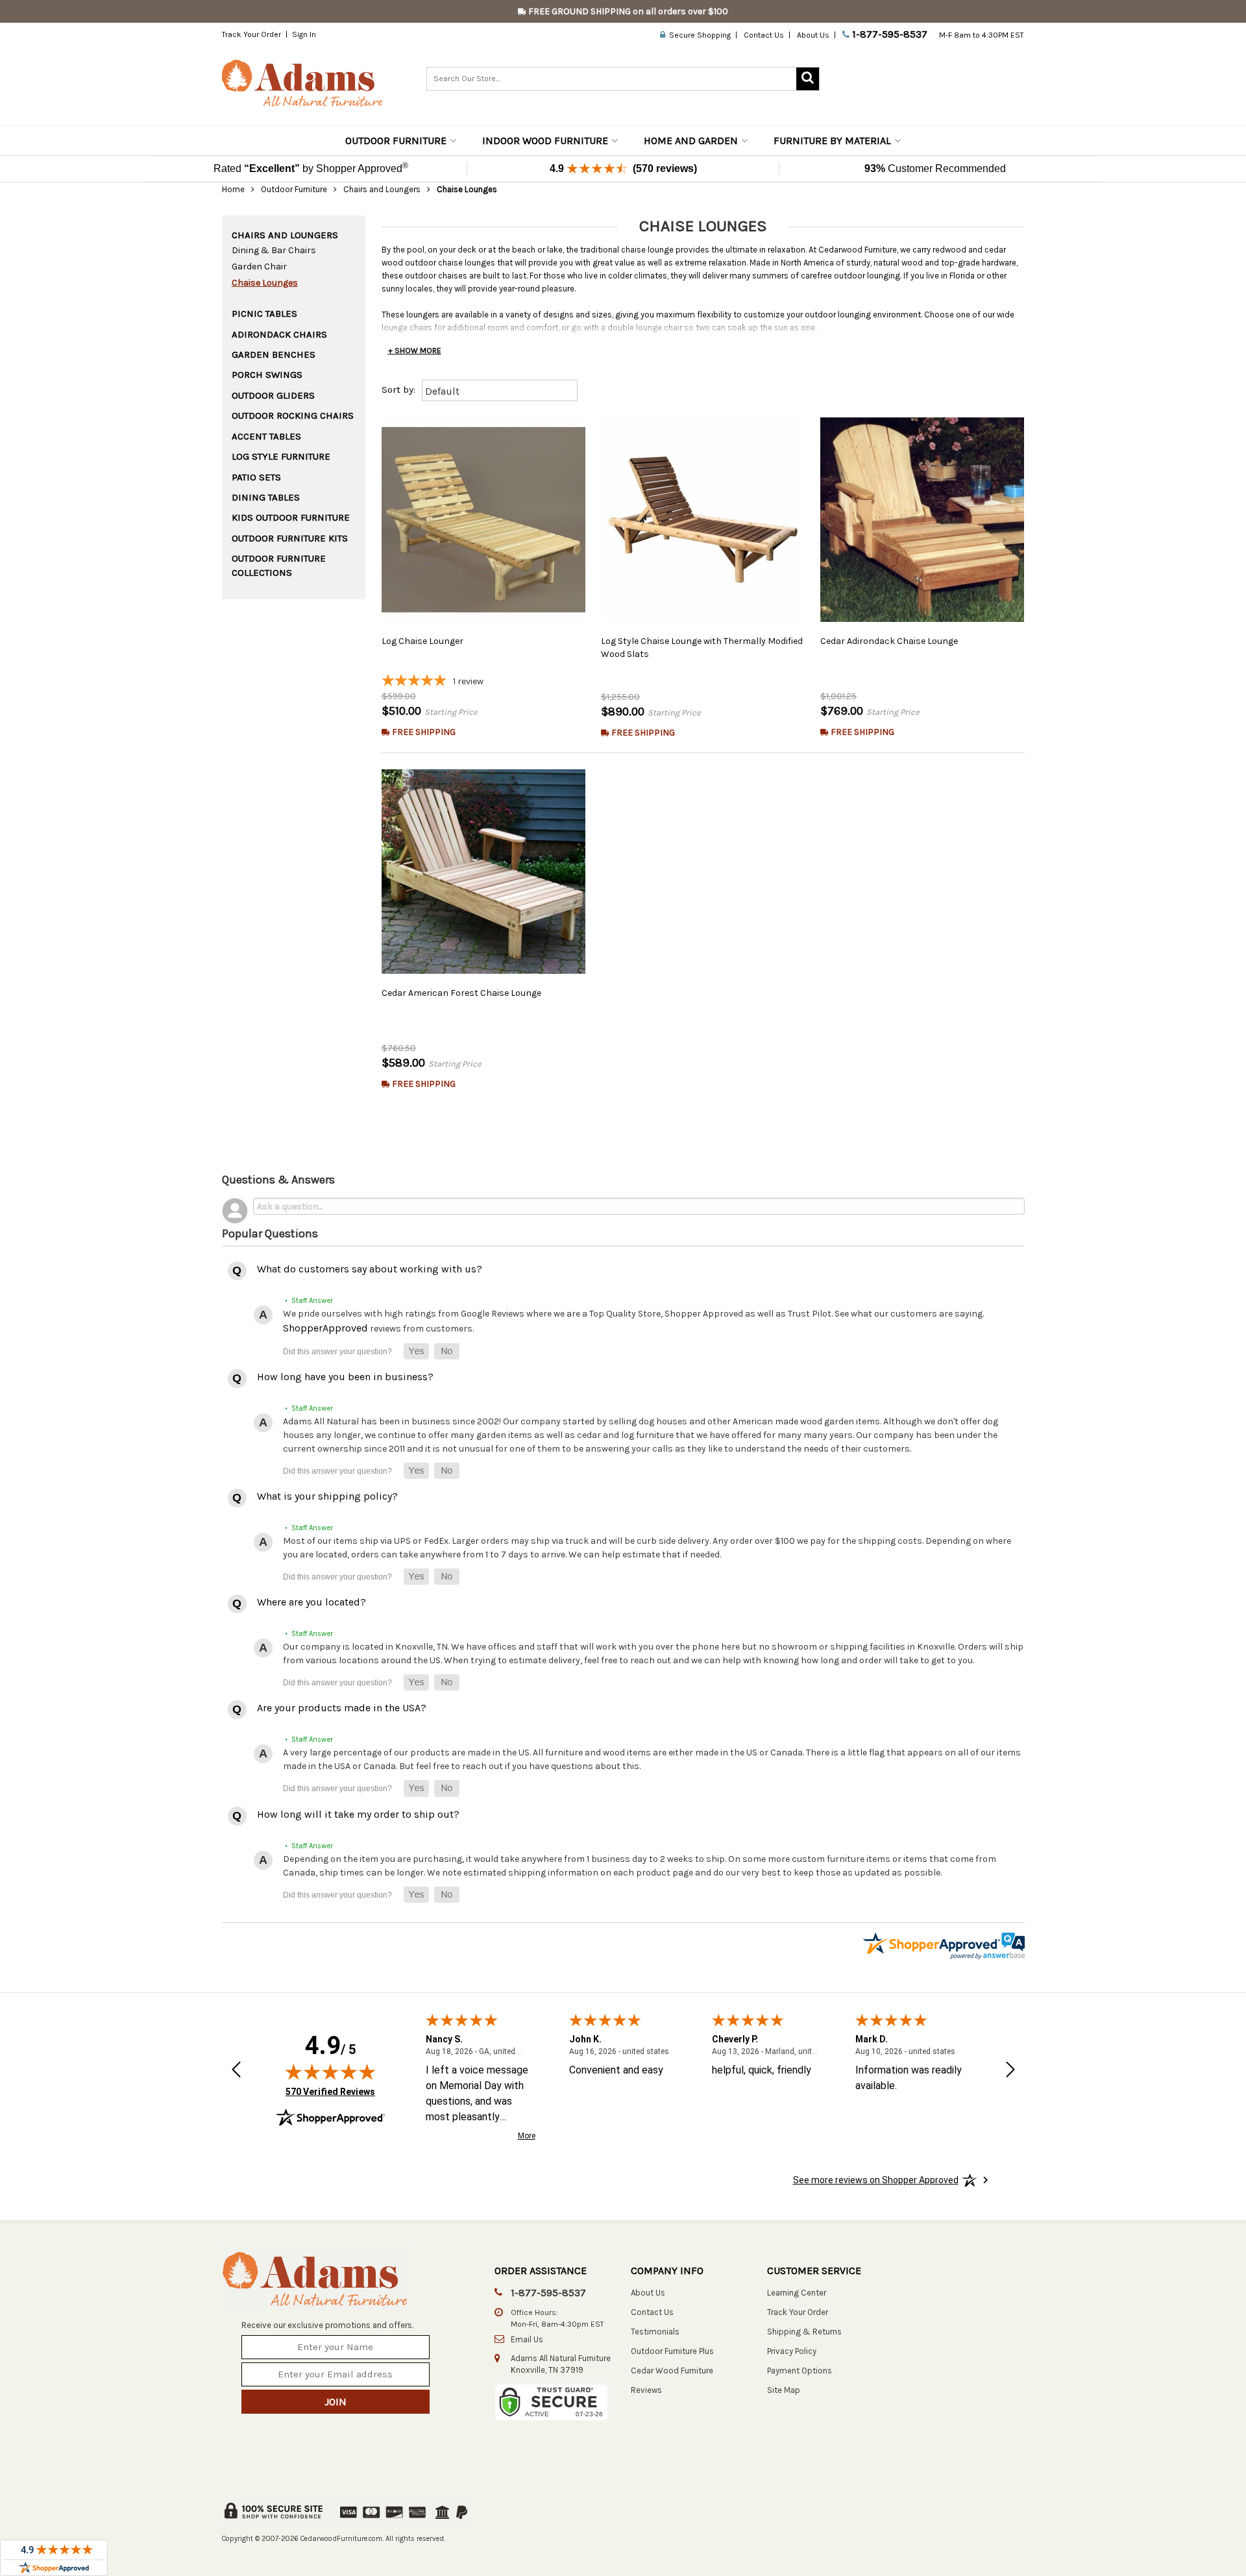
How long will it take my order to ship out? (358, 1814)
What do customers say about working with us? (370, 1269)
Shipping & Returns (804, 2332)
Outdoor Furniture (396, 141)
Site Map (784, 2390)
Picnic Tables (264, 314)
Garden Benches (274, 354)
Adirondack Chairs (279, 334)
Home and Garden (691, 141)
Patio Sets (256, 477)
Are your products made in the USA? (342, 1708)
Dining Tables (266, 497)
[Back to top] (1143, 2534)
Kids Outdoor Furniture (291, 517)
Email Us (527, 2339)
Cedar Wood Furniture (672, 2371)
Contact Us (764, 35)
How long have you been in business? (345, 1377)
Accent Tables (266, 436)
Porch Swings (267, 375)
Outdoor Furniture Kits (290, 538)
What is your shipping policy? (327, 1496)
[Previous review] (236, 2071)
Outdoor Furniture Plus (672, 2351)
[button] (416, 1351)
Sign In (304, 34)
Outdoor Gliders (273, 395)
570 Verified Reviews (330, 2091)
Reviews (646, 2390)
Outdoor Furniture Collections (279, 565)
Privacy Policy (792, 2351)
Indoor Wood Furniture (545, 141)
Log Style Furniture (281, 456)
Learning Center (797, 2293)
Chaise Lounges (265, 283)
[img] (330, 2072)
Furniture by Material (832, 141)
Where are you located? (311, 1602)
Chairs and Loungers (382, 189)
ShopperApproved (325, 1328)
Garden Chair (259, 266)
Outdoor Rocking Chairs (293, 415)
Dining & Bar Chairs (274, 250)
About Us (813, 35)
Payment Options (800, 2371)
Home (233, 189)
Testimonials (655, 2332)
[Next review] (1010, 2071)
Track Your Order (251, 34)
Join (336, 2402)
